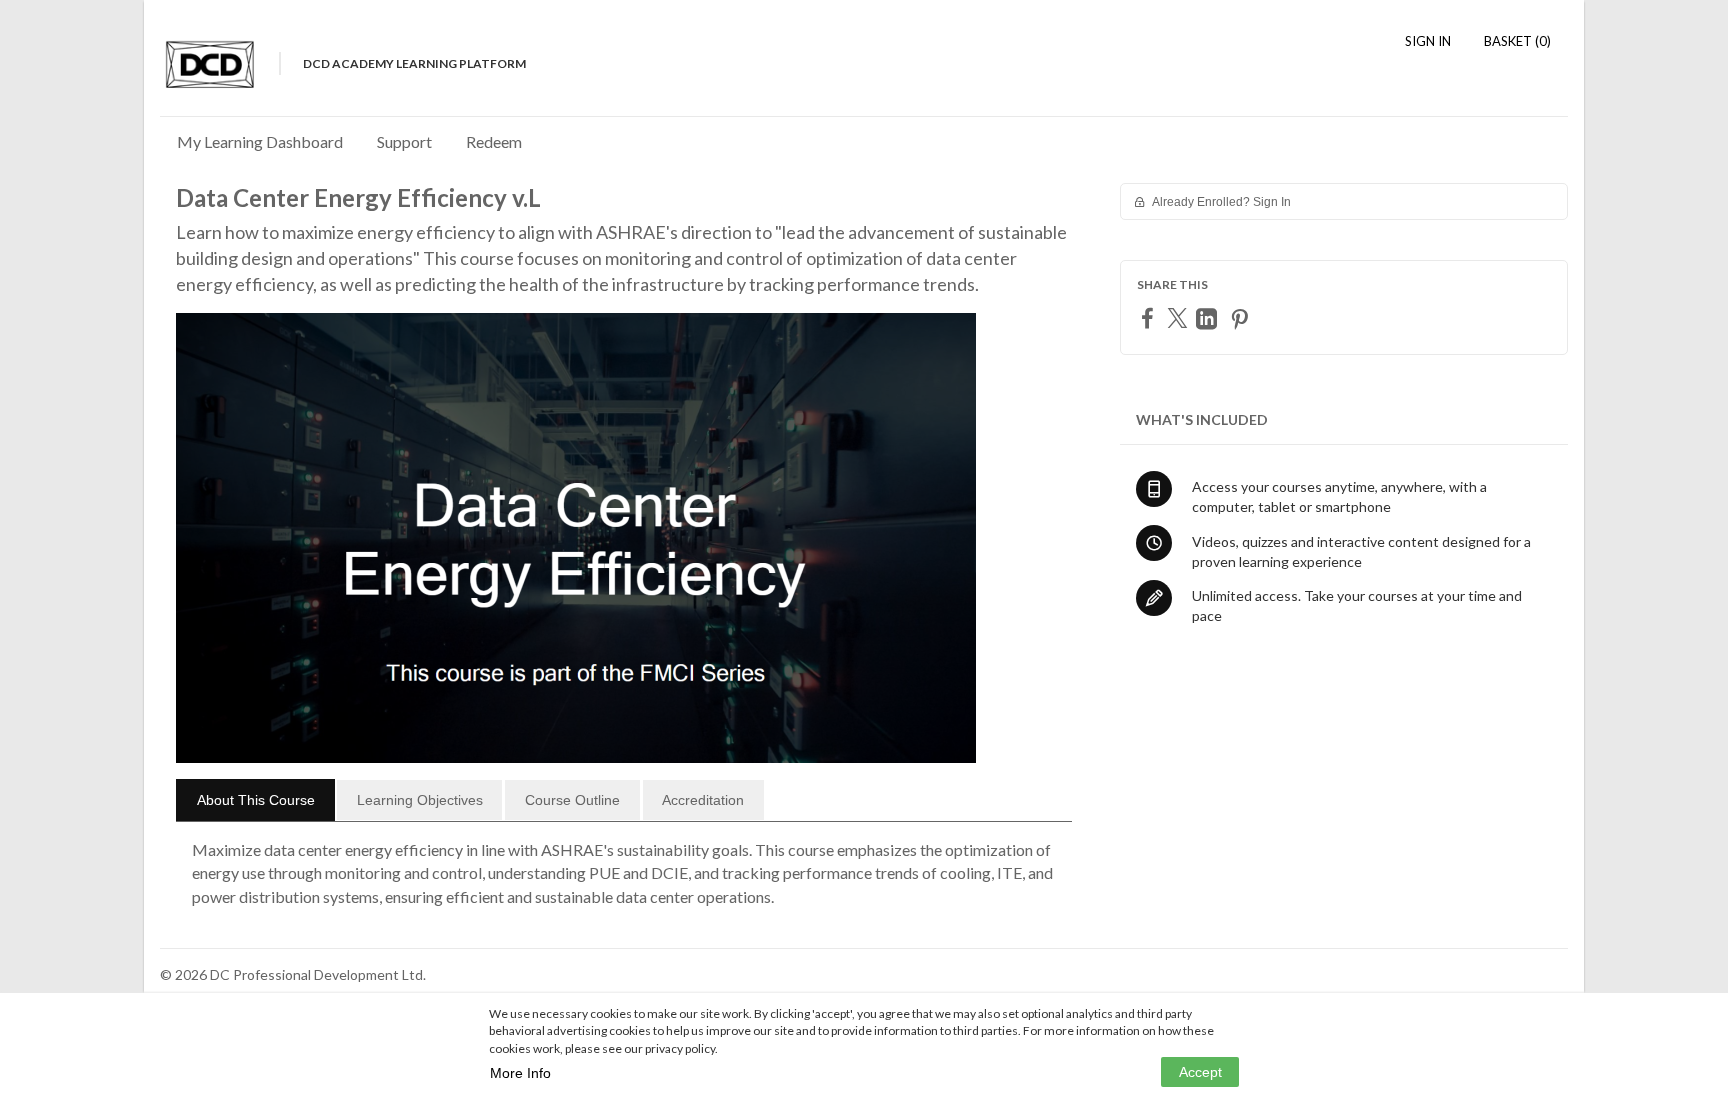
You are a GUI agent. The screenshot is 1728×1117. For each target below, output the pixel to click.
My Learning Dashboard (260, 141)
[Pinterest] (1242, 318)
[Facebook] (1150, 317)
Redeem (494, 141)
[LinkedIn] (1209, 318)
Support (404, 141)
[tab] (255, 800)
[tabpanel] (624, 881)
